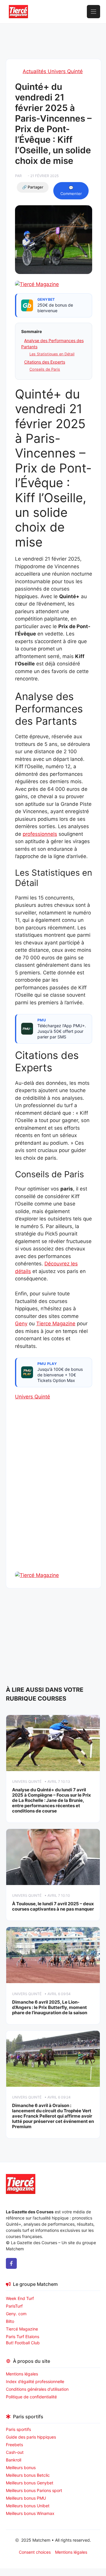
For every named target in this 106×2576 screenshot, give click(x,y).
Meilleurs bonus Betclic (28, 2475)
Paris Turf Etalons (23, 2337)
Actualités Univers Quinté (53, 71)
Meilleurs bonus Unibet (28, 2506)
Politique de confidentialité (31, 2397)
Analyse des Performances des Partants (52, 344)
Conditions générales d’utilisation (37, 2389)
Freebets (14, 2445)
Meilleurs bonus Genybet (30, 2483)
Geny (21, 1324)
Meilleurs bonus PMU (26, 2498)
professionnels (40, 834)
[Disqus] (54, 1496)
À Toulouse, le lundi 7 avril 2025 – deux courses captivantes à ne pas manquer (53, 1906)
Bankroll (14, 2460)
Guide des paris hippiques (31, 2437)
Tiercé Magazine (22, 2329)
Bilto (10, 2321)
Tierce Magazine (56, 1324)
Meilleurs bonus (21, 2467)
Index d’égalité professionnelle (36, 2381)
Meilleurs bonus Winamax (30, 2513)
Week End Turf (20, 2298)
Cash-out (15, 2452)
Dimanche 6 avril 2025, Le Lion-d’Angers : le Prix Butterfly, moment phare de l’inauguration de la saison (50, 2007)
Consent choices (35, 2552)
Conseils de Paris (45, 369)
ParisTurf (14, 2306)
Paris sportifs (18, 2429)
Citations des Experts (45, 362)
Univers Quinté (33, 1397)
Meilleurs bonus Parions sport (34, 2490)
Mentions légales (22, 2374)
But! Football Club (23, 2343)
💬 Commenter (71, 191)
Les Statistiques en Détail (52, 354)
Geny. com (16, 2314)
